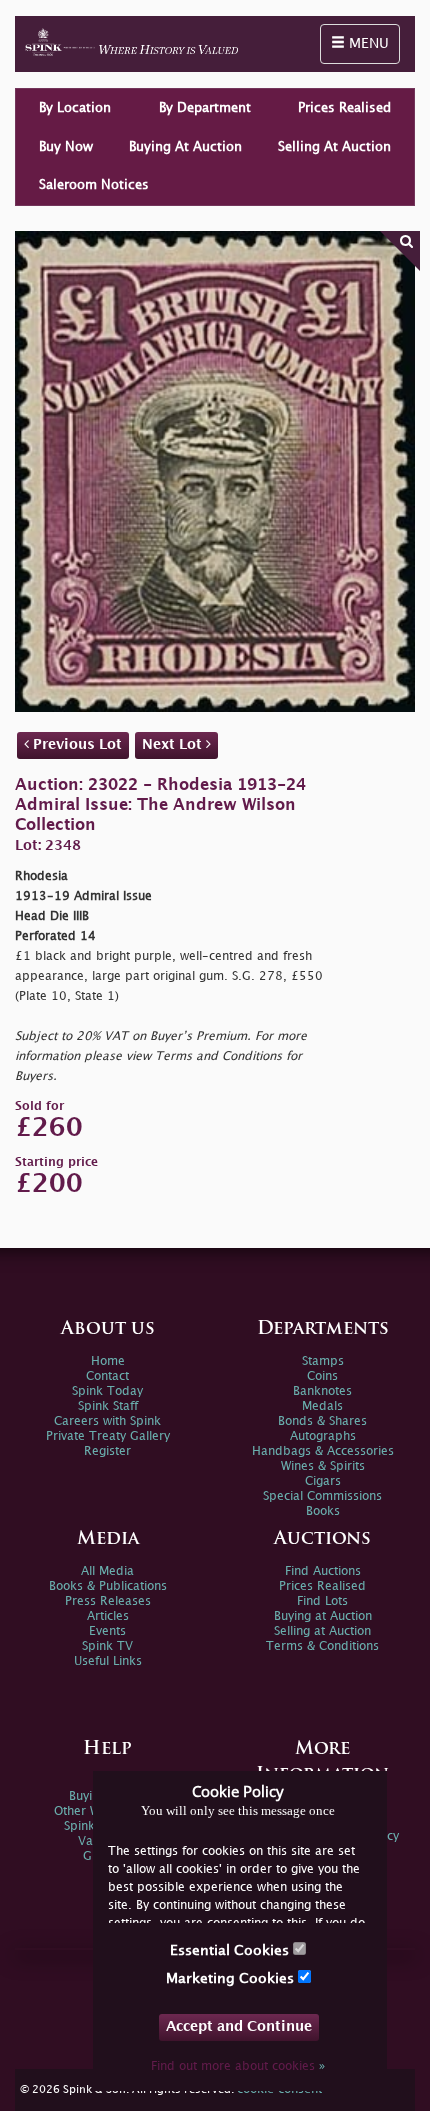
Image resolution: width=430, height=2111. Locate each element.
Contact (107, 1376)
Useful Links (108, 1661)
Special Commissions (322, 1496)
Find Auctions (323, 1571)
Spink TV (107, 1646)
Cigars (323, 1481)
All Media (107, 1571)
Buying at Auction (323, 1616)
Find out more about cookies (238, 2066)
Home (108, 1361)
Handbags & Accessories (323, 1451)
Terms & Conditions (322, 1646)
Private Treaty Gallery (108, 1436)
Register (107, 1451)
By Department (205, 108)
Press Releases (108, 1601)
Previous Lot (75, 744)
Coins (322, 1376)
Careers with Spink (107, 1421)
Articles (108, 1616)
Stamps (323, 1361)
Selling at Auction (322, 1631)
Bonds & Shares (322, 1421)
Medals (322, 1406)
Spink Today (107, 1391)
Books (323, 1511)
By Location (75, 108)
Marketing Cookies (232, 1978)
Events (107, 1631)
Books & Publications (108, 1586)
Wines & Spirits (323, 1466)
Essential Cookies (231, 1950)
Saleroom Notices (94, 185)
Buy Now (66, 147)
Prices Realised (344, 108)
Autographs (323, 1436)
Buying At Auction (185, 147)
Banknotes (322, 1391)
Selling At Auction (334, 147)
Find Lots (322, 1601)
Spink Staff (108, 1406)
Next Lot (174, 744)
